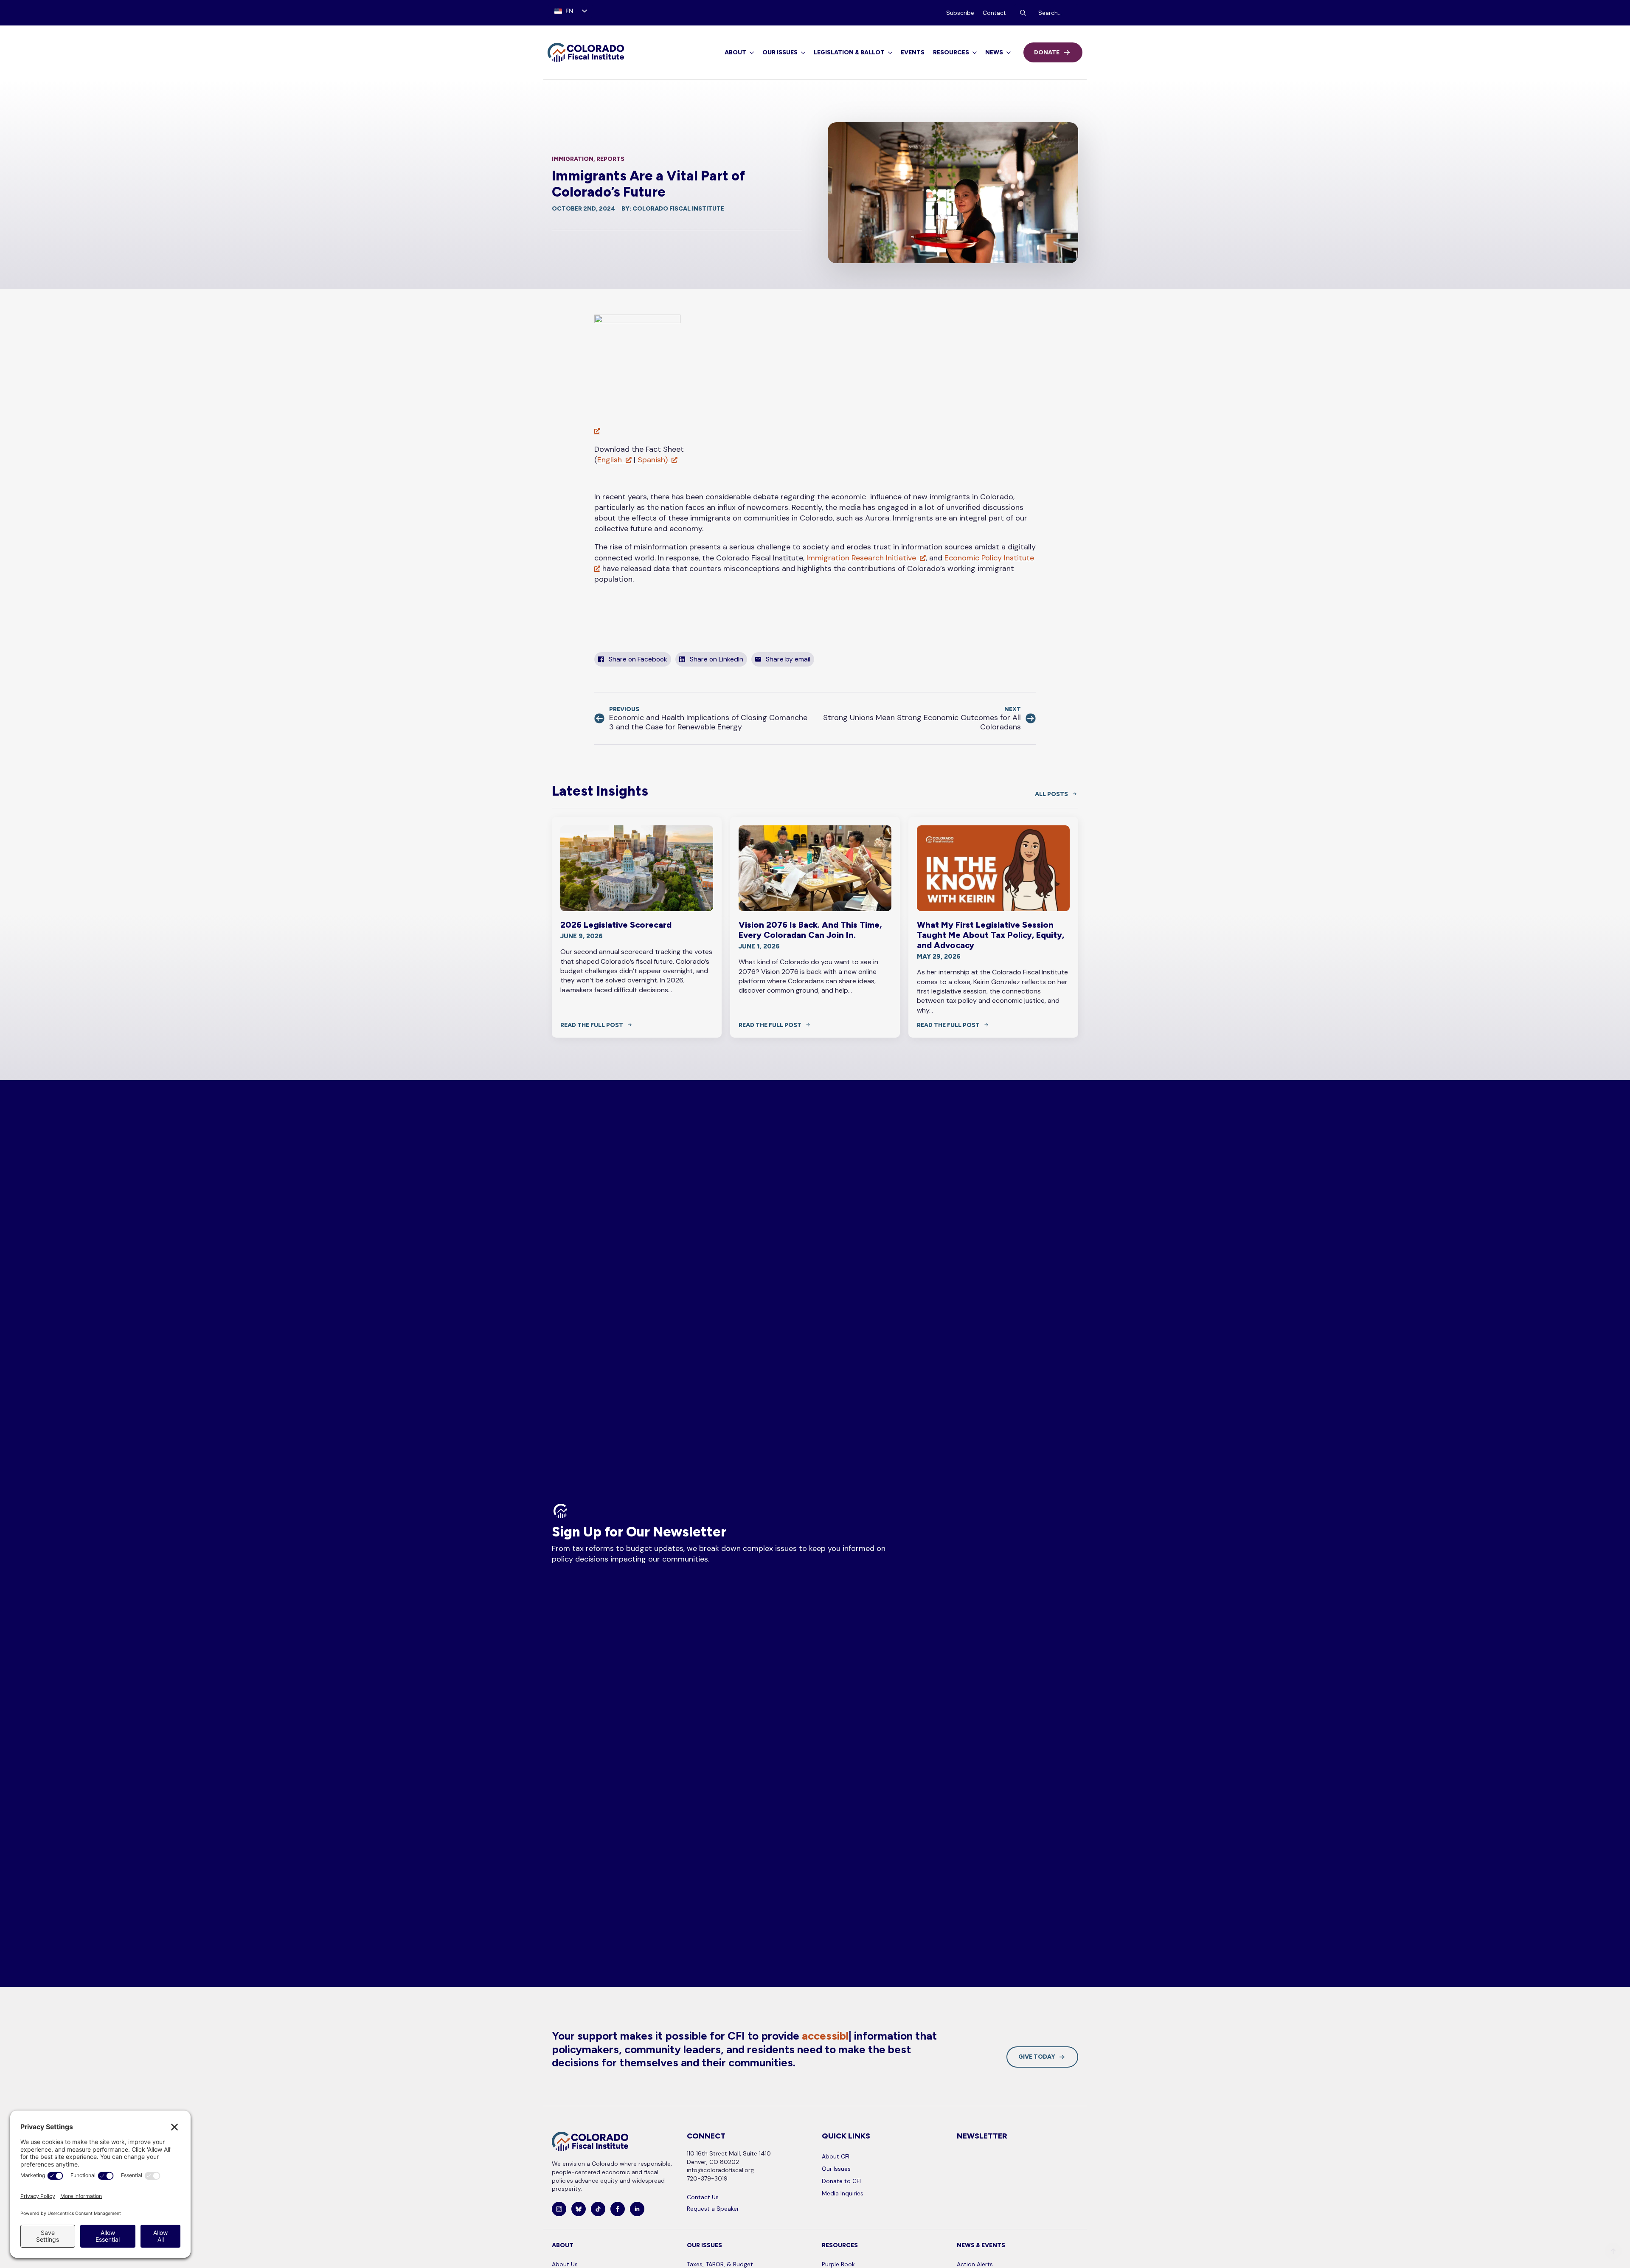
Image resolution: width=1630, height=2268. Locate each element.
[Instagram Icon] (559, 2209)
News (994, 52)
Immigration (573, 159)
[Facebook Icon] (618, 2209)
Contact (994, 13)
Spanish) (653, 460)
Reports (610, 159)
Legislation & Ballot (849, 52)
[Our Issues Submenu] (801, 53)
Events (913, 52)
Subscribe (960, 13)
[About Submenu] (750, 53)
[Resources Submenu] (973, 53)
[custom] (598, 2209)
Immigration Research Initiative (861, 558)
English (610, 460)
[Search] (1023, 13)
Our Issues (780, 52)
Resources (951, 52)
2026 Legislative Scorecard (616, 925)
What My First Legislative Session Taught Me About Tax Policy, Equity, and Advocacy (991, 935)
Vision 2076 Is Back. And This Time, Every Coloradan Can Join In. (810, 930)
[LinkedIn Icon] (637, 2209)
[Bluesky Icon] (579, 2209)
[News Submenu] (1007, 53)
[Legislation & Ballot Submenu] (888, 53)
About (735, 52)
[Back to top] (1613, 2251)
